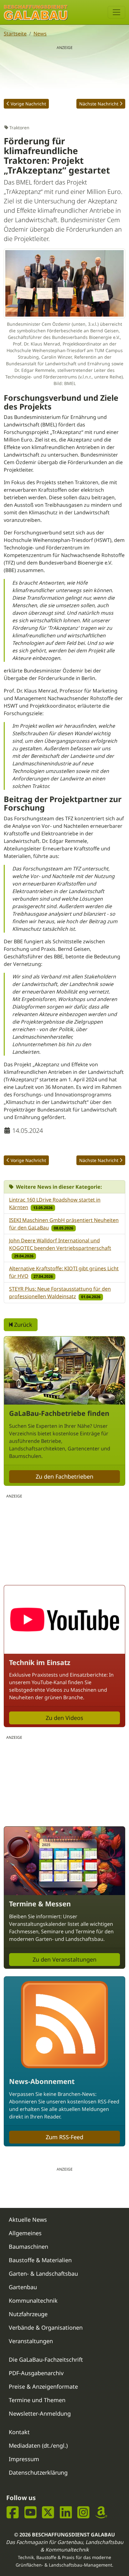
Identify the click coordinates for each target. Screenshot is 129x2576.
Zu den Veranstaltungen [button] (64, 1959)
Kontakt (19, 2432)
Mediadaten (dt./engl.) (38, 2445)
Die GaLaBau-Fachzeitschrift (46, 2359)
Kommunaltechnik (33, 2300)
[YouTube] (31, 2512)
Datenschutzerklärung (38, 2472)
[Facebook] (13, 2512)
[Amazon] (101, 2512)
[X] (48, 2512)
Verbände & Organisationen (46, 2327)
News (40, 34)
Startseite (15, 34)
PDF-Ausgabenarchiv (36, 2373)
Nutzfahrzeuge (28, 2314)
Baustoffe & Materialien (40, 2260)
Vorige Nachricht (28, 104)
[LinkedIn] (66, 2512)
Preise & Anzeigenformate (43, 2386)
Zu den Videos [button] (64, 1718)
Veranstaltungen (31, 2341)
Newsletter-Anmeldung (40, 2413)
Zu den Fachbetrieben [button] (64, 1476)
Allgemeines (25, 2233)
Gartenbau (23, 2287)
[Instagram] (83, 2512)
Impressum (24, 2459)
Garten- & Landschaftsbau (43, 2273)
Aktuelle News (28, 2220)
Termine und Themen (37, 2400)
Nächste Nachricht (99, 104)
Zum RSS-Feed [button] (64, 2137)
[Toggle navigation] (116, 12)
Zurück (22, 1325)
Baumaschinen (28, 2247)
